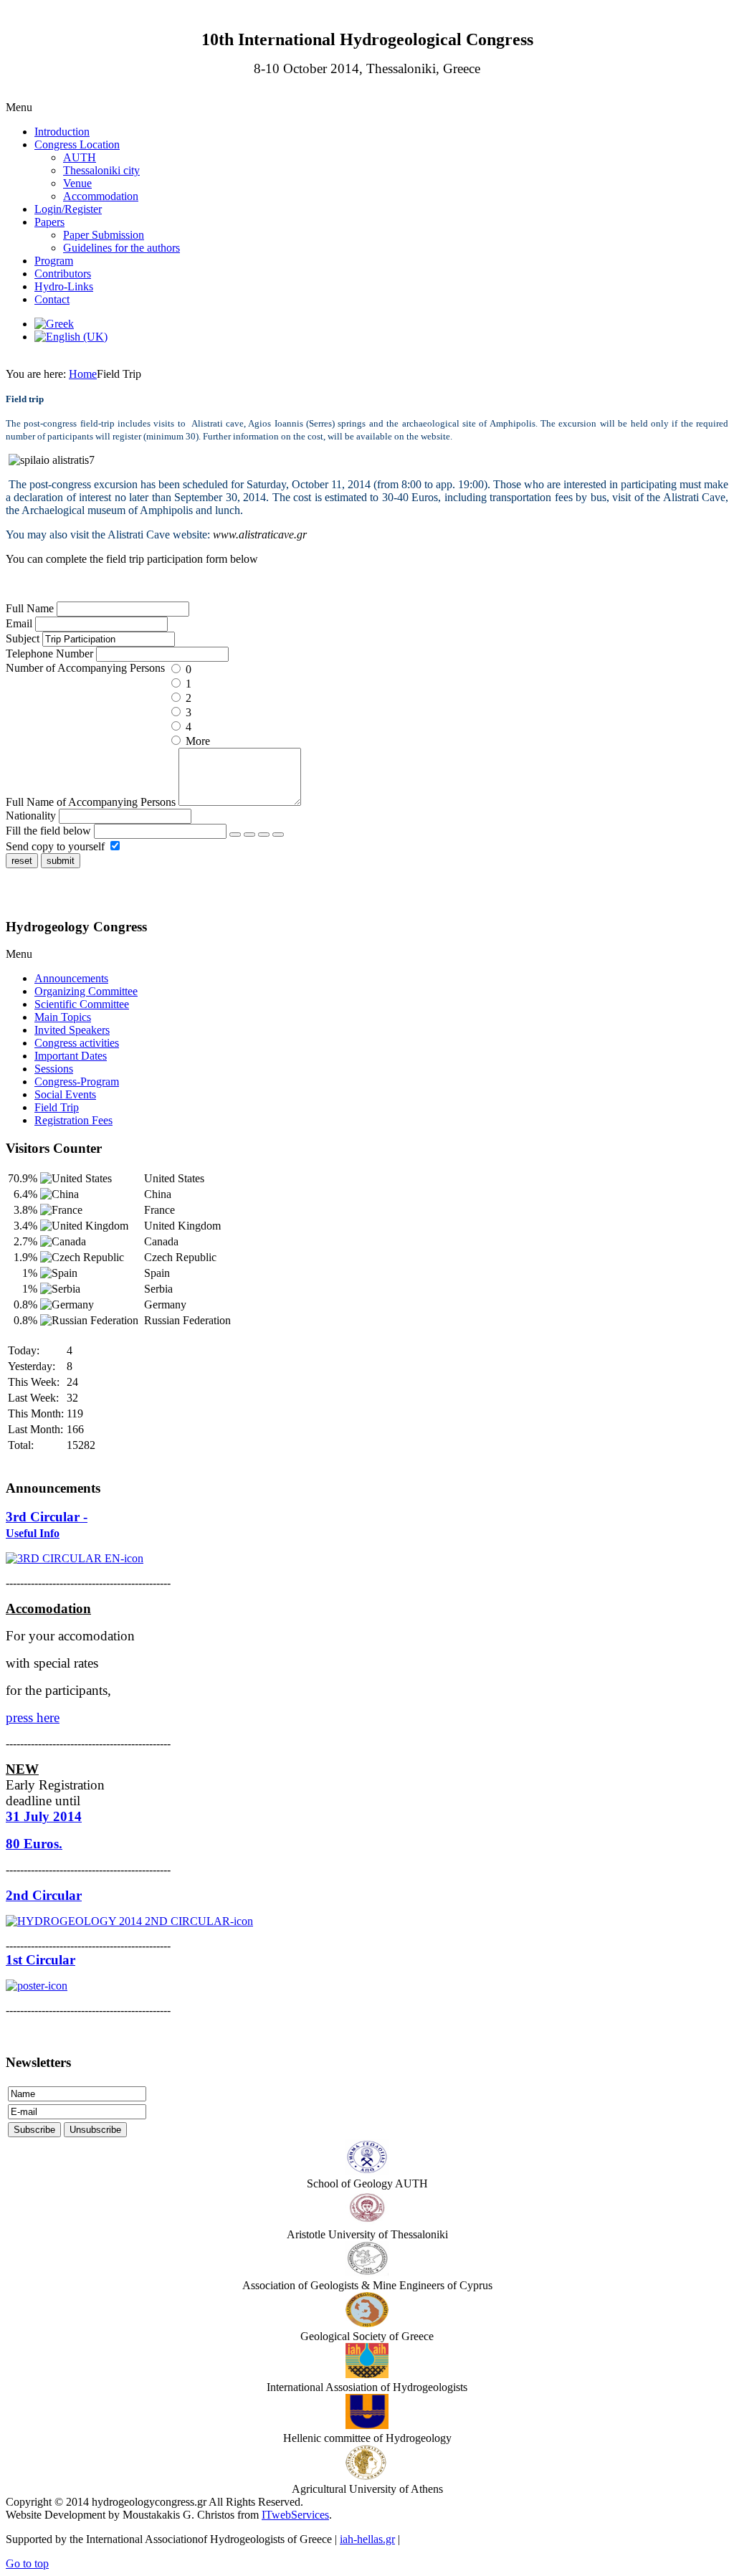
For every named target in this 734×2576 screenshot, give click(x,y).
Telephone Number (51, 653)
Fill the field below (48, 831)
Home (83, 374)
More (196, 741)
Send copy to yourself (55, 846)
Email (20, 623)
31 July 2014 (44, 1816)
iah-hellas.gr (367, 2539)
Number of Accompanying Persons (87, 668)
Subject (24, 638)
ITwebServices (295, 2515)
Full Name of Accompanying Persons (91, 802)
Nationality (32, 816)
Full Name (31, 608)
